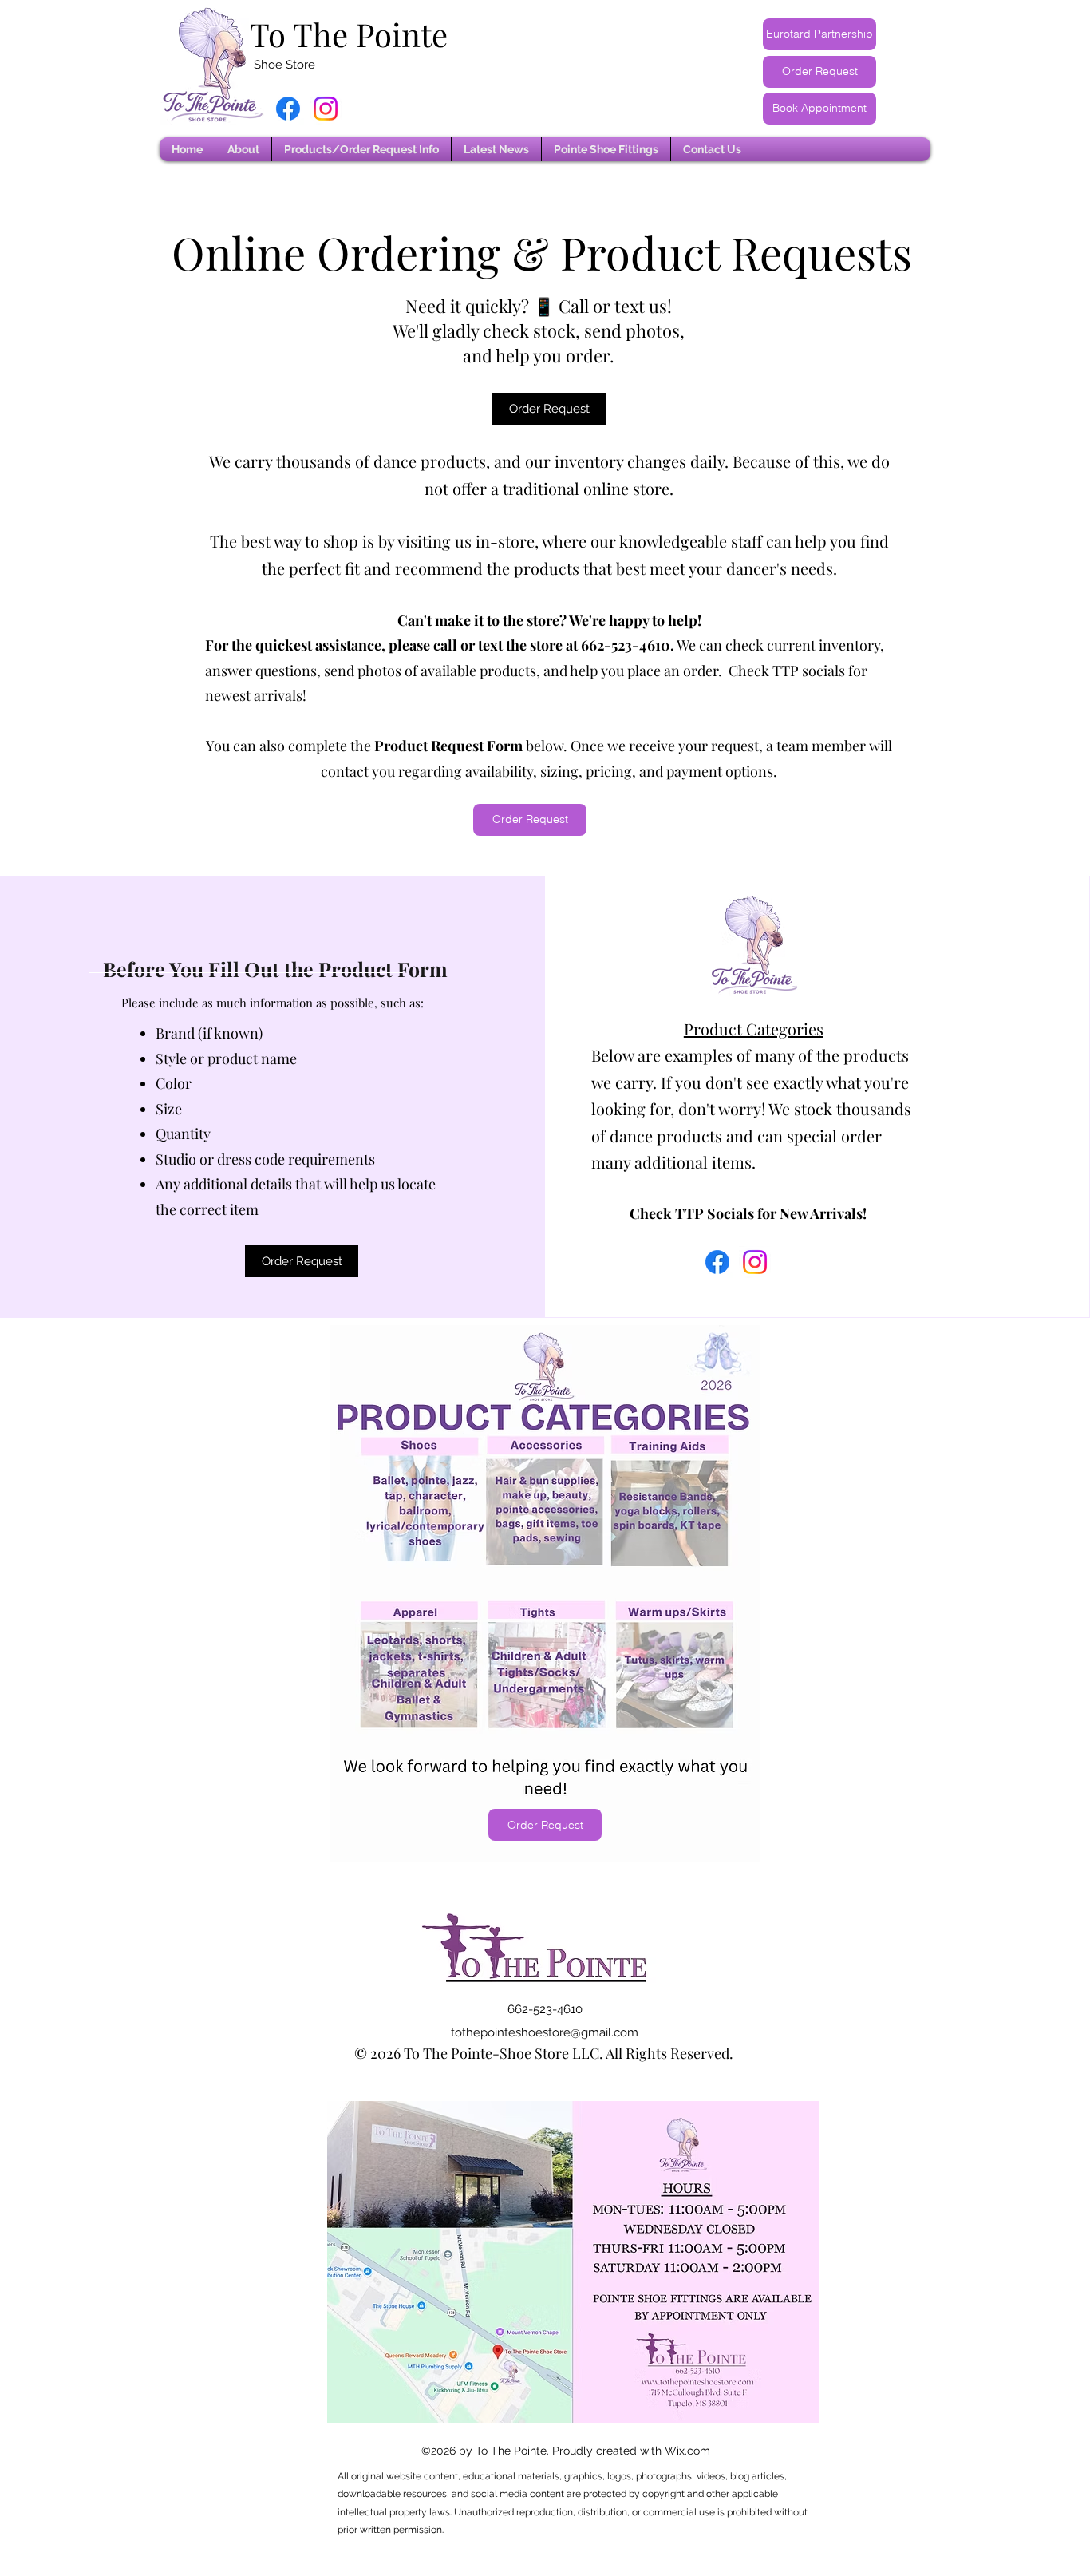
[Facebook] (288, 109)
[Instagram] (326, 109)
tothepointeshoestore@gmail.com (545, 2032)
